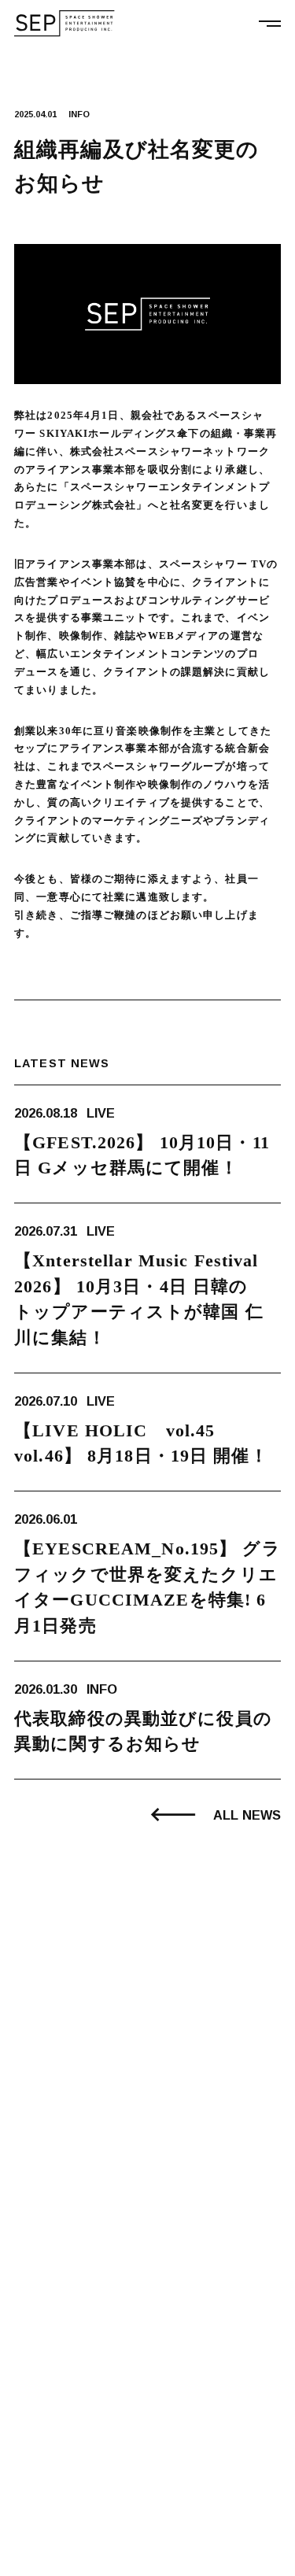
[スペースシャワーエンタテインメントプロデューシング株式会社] (65, 24)
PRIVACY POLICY (53, 2556)
